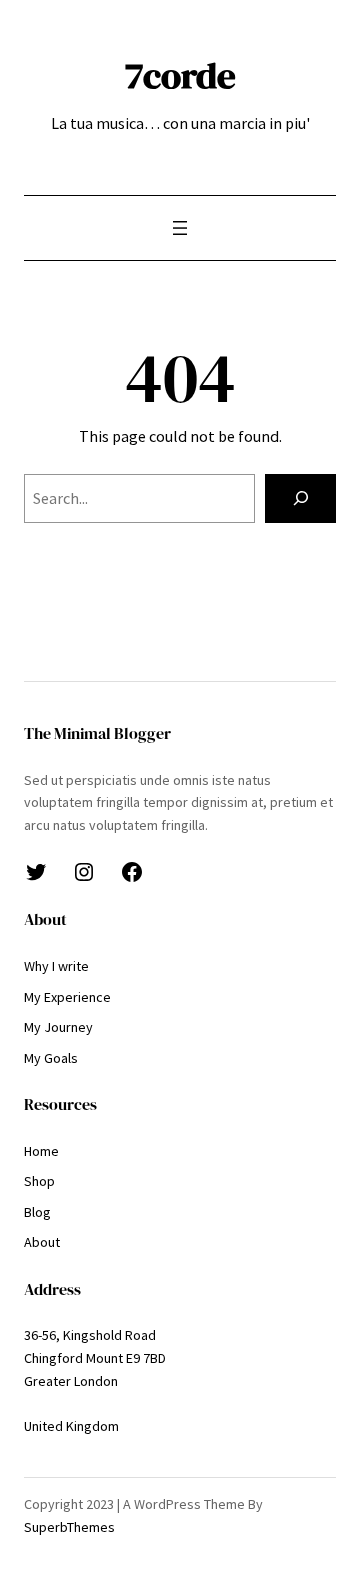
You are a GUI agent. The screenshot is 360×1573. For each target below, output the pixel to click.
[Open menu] (180, 228)
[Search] (300, 498)
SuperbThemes (69, 1527)
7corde (180, 75)
